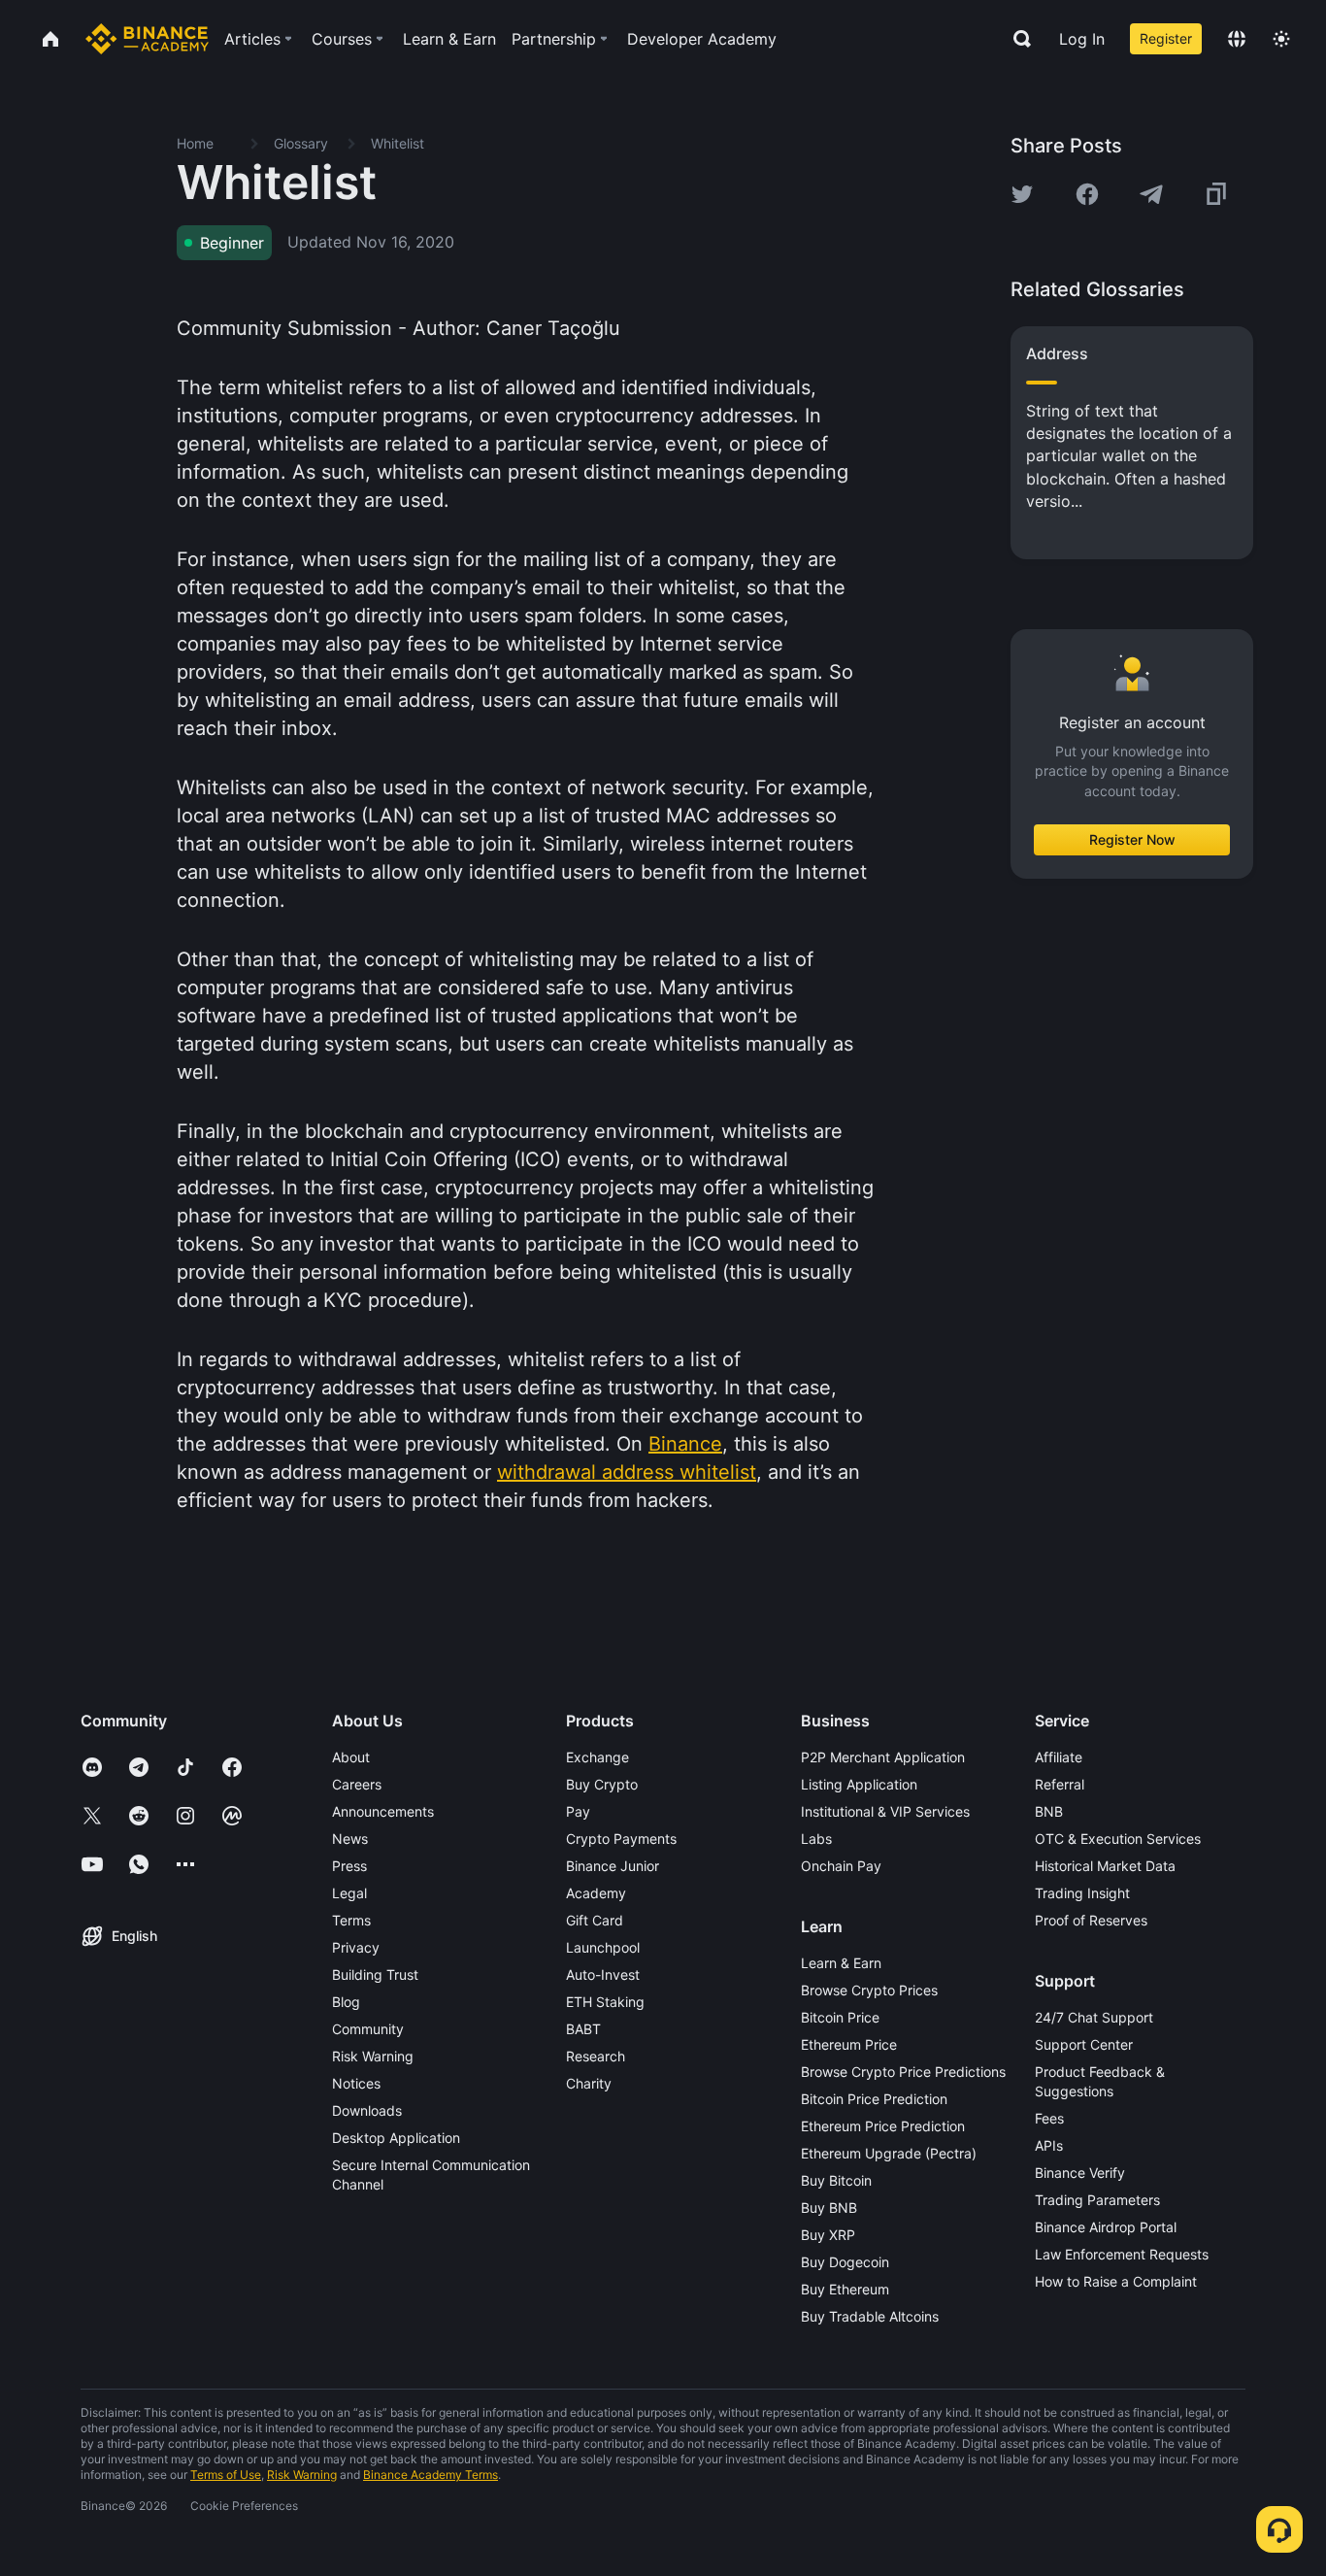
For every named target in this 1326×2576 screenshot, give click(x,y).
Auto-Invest (603, 1974)
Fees (1049, 2118)
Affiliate (1059, 1757)
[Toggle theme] (1281, 39)
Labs (816, 1839)
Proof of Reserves (1091, 1920)
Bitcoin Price (840, 2017)
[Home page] (147, 39)
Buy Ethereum (845, 2289)
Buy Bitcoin (836, 2180)
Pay (578, 1811)
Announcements (383, 1811)
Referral (1060, 1784)
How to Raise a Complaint (1116, 2281)
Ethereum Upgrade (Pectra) (889, 2153)
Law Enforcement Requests (1122, 2254)
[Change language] (1237, 39)
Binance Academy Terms (431, 2475)
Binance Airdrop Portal (1106, 2227)
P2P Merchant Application (883, 1757)
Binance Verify (1080, 2173)
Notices (356, 2083)
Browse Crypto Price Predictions (903, 2072)
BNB (1049, 1811)
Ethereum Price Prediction (883, 2126)
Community (368, 2029)
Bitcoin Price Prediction (874, 2099)
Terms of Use (226, 2475)
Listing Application (859, 1784)
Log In (1082, 39)
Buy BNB (829, 2208)
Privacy (356, 1947)
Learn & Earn (841, 1963)
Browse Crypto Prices (869, 1990)
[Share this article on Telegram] (1151, 194)
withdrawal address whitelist (627, 1472)
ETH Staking (605, 2002)
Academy (596, 1893)
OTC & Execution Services (1118, 1839)
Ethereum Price (849, 2044)
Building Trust (375, 1974)
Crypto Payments (621, 1839)
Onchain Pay (841, 1866)
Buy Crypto (602, 1784)
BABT (583, 2029)
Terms (351, 1920)
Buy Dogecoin (845, 2262)
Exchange (597, 1757)
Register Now (1132, 839)
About (351, 1757)
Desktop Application (396, 2138)
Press (349, 1866)
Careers (357, 1784)
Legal (349, 1893)
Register (1166, 38)
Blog (346, 2002)
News (350, 1839)
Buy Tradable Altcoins (870, 2316)
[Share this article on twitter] (1022, 194)
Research (596, 2056)
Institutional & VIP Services (885, 1811)
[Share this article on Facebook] (1087, 194)
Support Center (1084, 2044)
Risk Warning (373, 2056)
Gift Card (595, 1920)
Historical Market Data (1105, 1866)
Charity (589, 2083)
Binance (685, 1444)
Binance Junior (613, 1866)
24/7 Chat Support (1094, 2017)
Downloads (367, 2110)
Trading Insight (1082, 1893)
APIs (1049, 2145)
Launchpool (603, 1947)
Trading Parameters (1097, 2200)
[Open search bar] (1016, 39)
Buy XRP (828, 2235)
